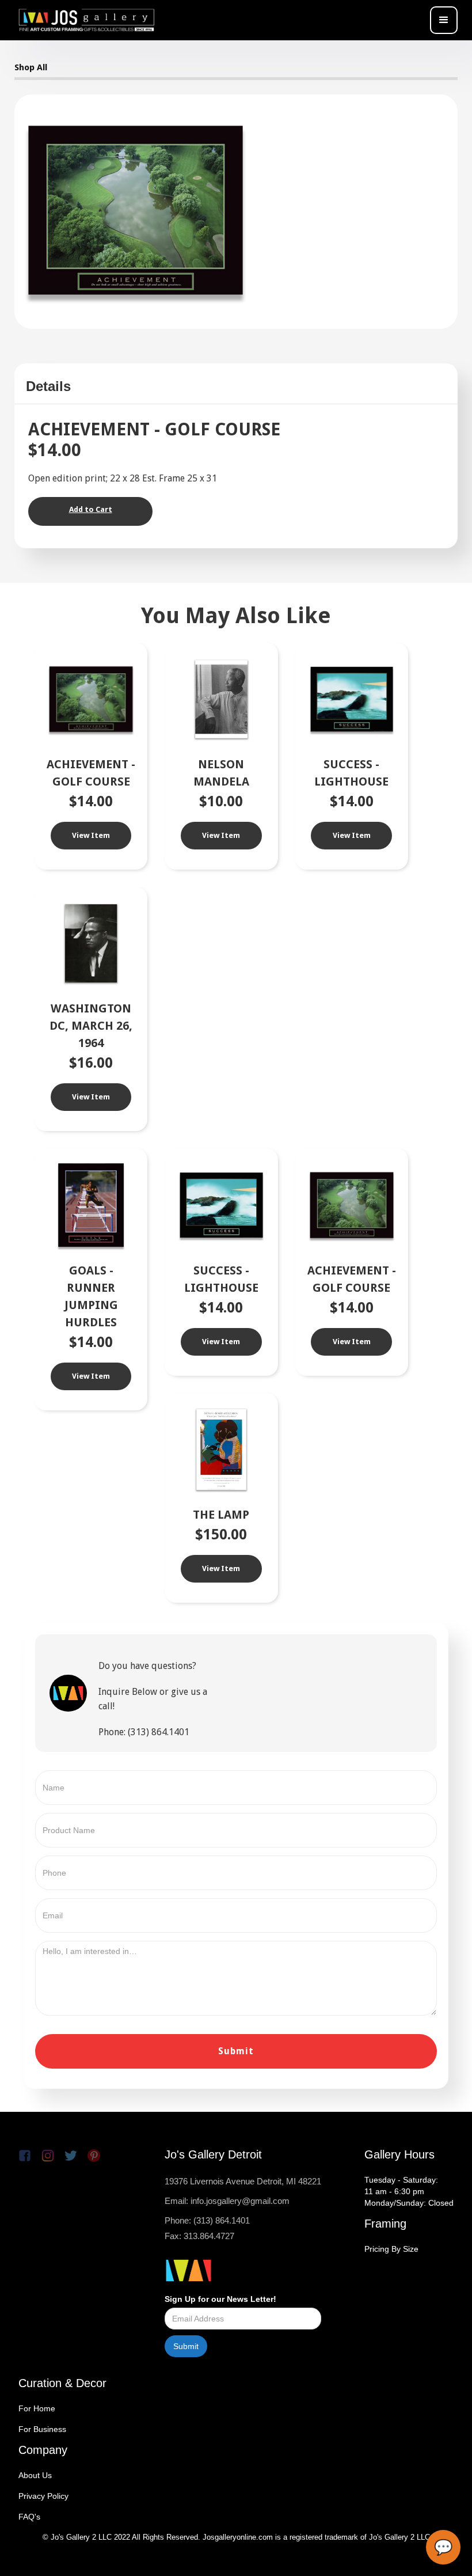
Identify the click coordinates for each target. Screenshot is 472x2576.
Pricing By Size (391, 2249)
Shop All (31, 67)
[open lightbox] (136, 210)
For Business (42, 2429)
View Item (91, 835)
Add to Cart (91, 509)
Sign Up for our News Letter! (220, 2299)
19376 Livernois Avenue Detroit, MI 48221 (243, 2181)
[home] (86, 20)
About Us (35, 2475)
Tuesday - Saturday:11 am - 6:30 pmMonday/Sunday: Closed (409, 2191)
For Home (37, 2408)
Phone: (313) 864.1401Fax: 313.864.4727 (207, 2228)
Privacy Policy (43, 2496)
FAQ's (29, 2517)
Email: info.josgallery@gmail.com (227, 2201)
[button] (444, 20)
